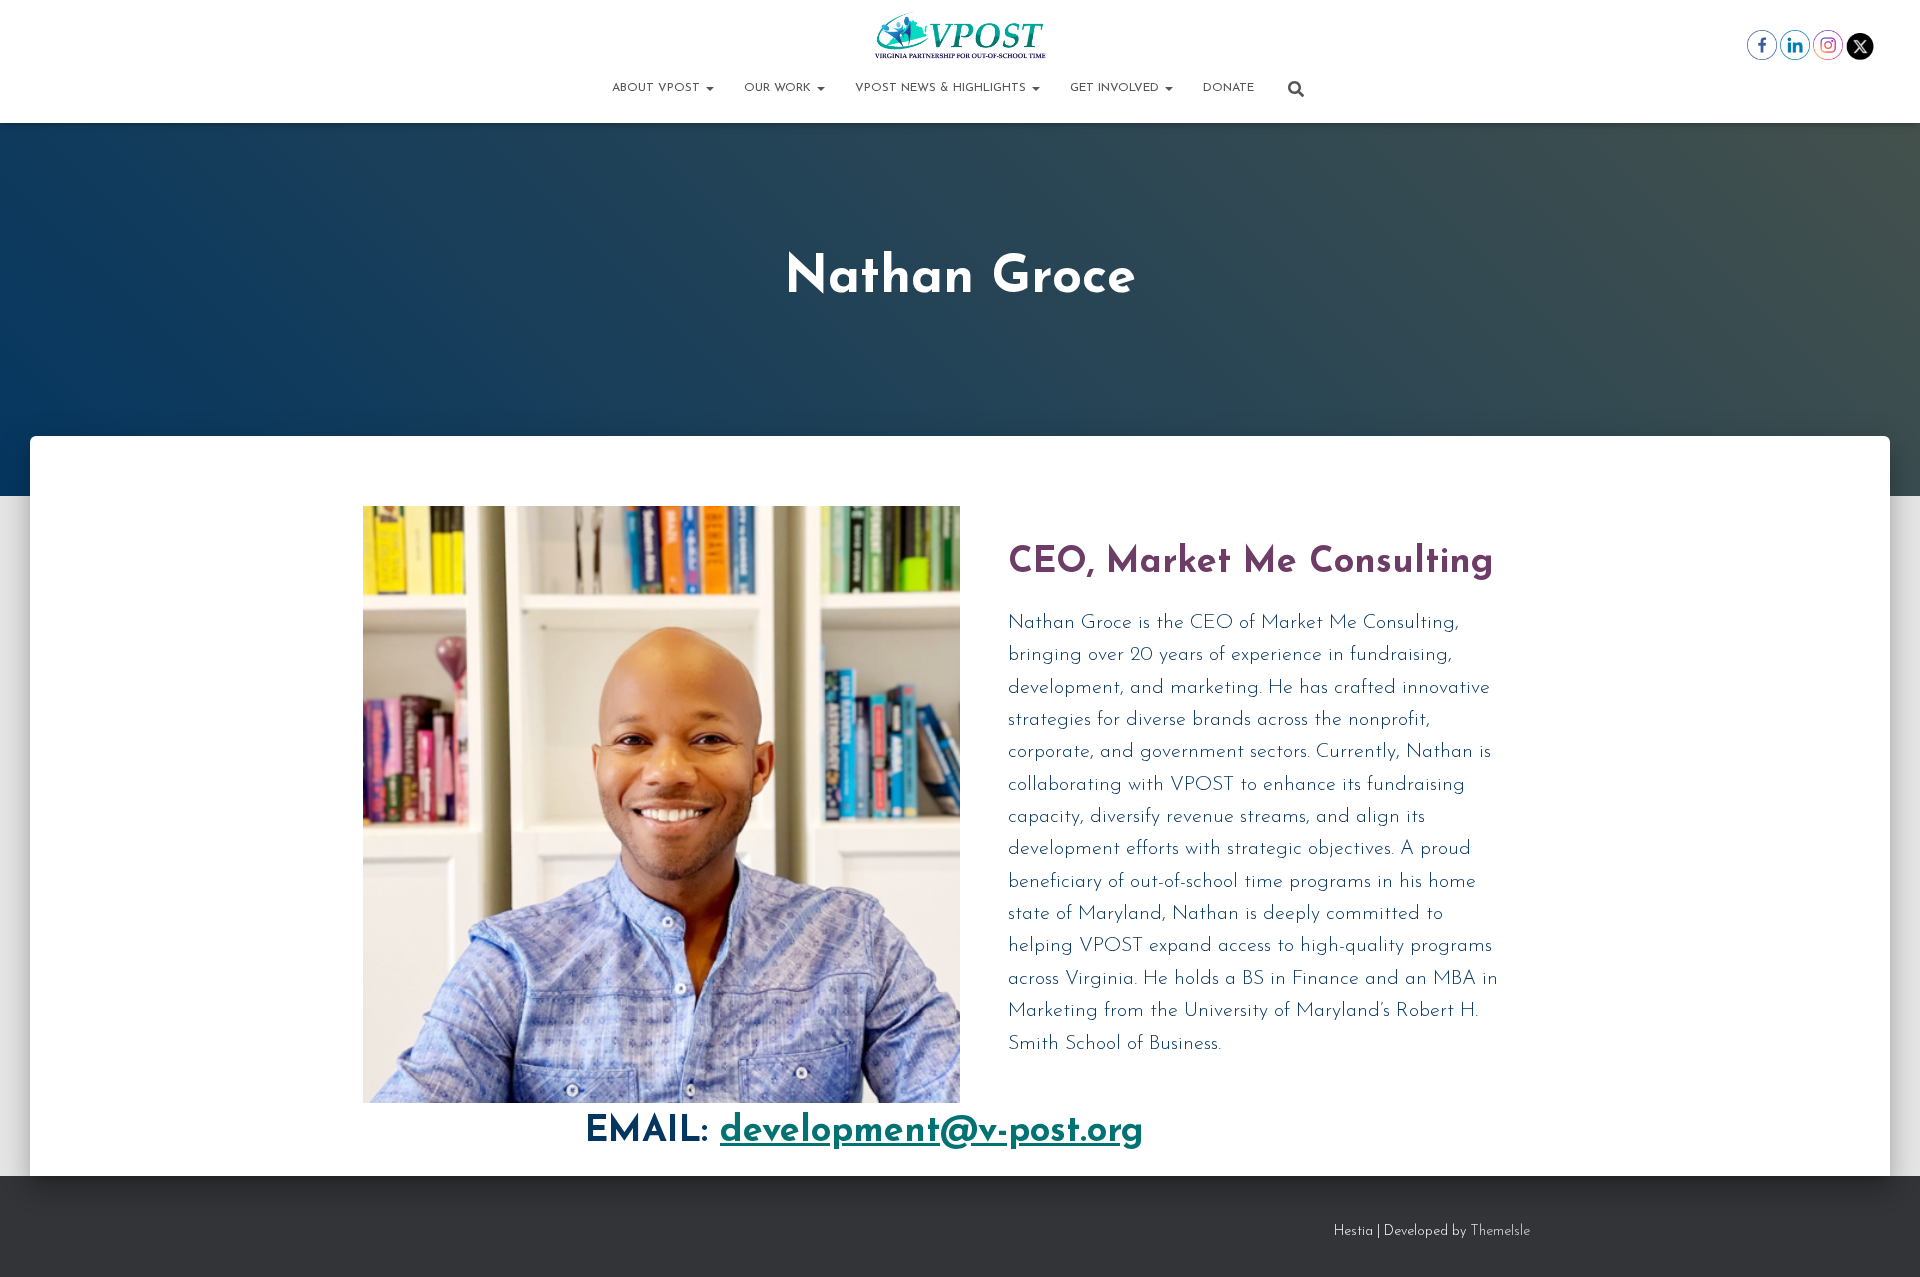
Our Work (779, 88)
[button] (709, 88)
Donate (1228, 88)
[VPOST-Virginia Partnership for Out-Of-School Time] (959, 35)
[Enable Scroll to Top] (1880, 1237)
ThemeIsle (1500, 1231)
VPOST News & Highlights (942, 88)
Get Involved (1116, 88)
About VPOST (658, 88)
